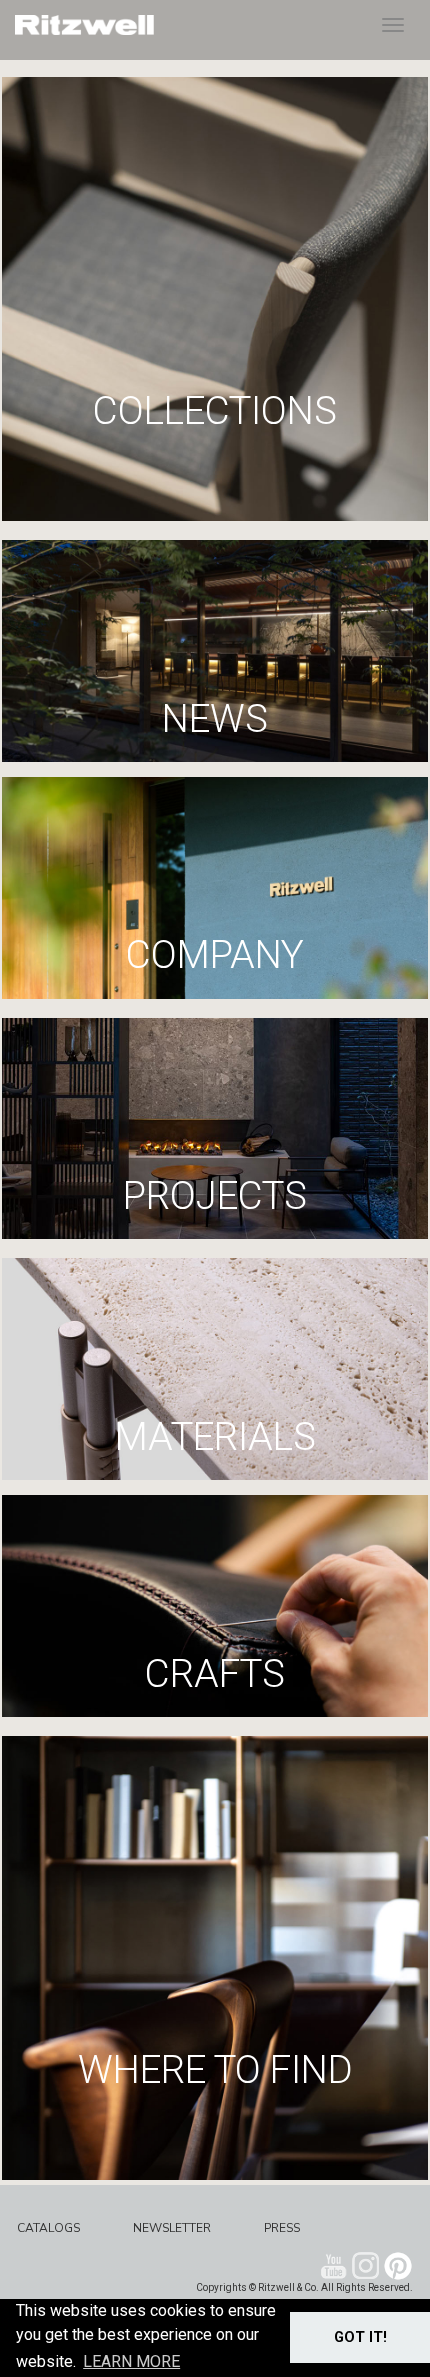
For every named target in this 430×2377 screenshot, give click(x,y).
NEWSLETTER (172, 2228)
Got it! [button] (360, 2337)
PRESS (282, 2228)
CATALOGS (48, 2228)
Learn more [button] (131, 2361)
